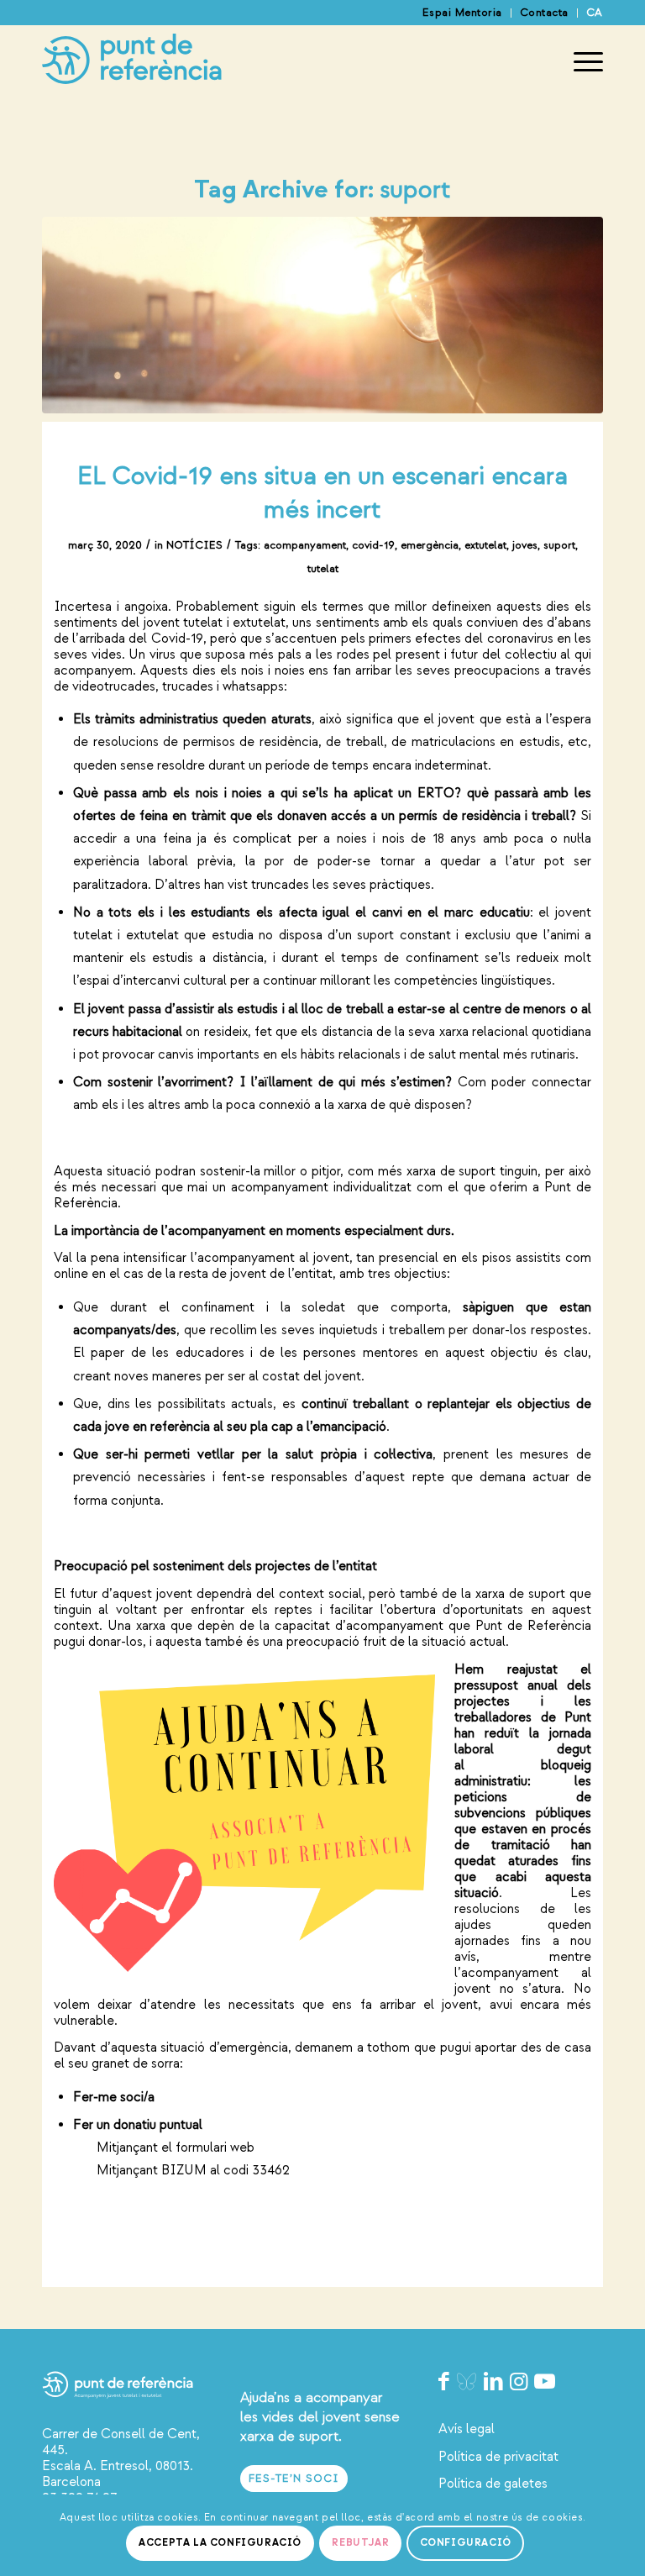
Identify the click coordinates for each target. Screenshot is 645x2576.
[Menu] (580, 62)
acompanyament (305, 545)
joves (525, 545)
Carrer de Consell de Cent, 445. (121, 2442)
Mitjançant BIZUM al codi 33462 (181, 2170)
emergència (430, 545)
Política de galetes (493, 2484)
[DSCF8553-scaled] (322, 315)
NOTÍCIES (194, 545)
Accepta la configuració (220, 2543)
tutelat (323, 569)
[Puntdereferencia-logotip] (132, 62)
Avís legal (467, 2429)
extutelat (485, 545)
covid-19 (373, 545)
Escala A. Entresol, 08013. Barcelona (118, 2474)
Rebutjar (360, 2543)
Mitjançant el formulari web (176, 2148)
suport (559, 545)
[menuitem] (463, 13)
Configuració (466, 2543)
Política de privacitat (498, 2457)
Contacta (544, 13)
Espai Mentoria (462, 13)
